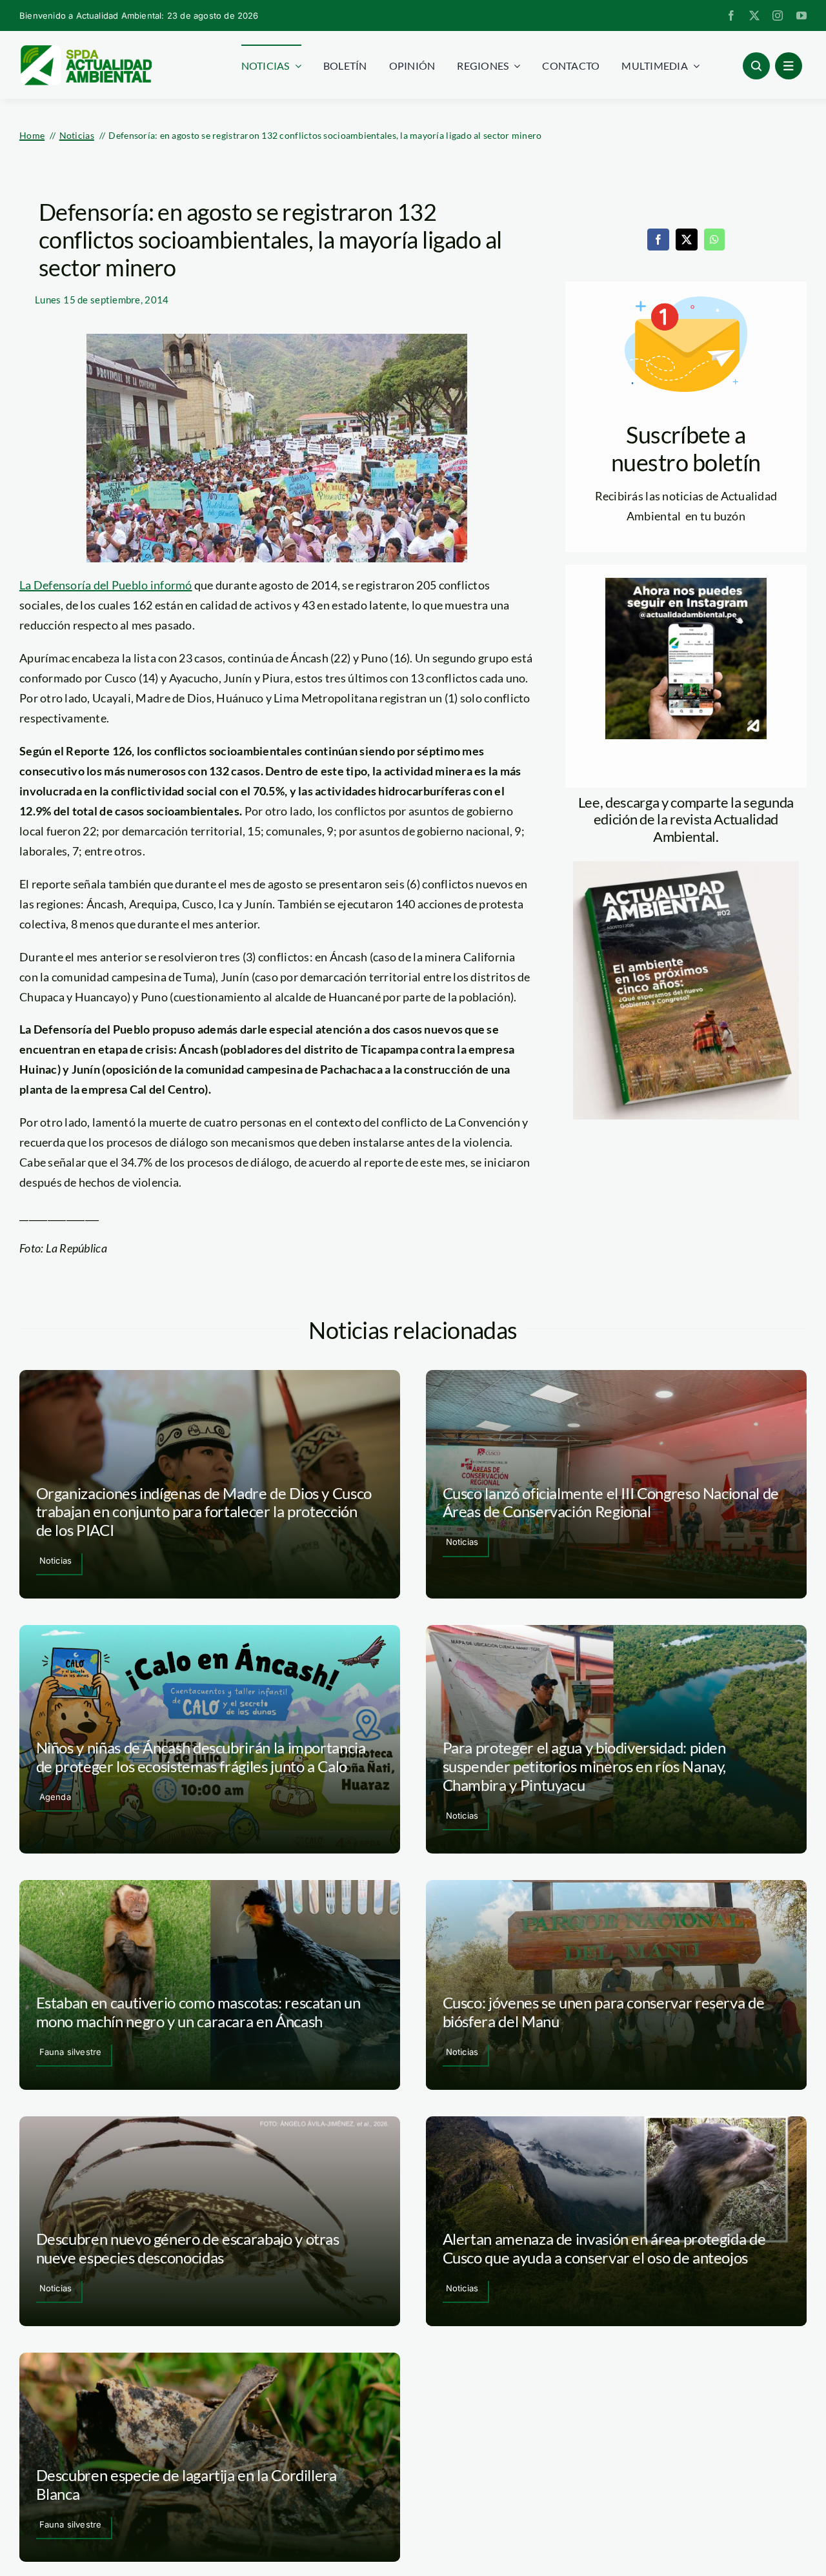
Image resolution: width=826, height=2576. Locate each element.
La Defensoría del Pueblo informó (106, 585)
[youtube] (801, 15)
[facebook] (731, 15)
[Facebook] (658, 240)
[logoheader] (86, 50)
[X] (687, 240)
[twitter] (754, 15)
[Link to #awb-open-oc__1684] (789, 66)
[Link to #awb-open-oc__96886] (756, 66)
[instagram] (778, 15)
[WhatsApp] (714, 240)
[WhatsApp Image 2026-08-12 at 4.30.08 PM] (686, 867)
